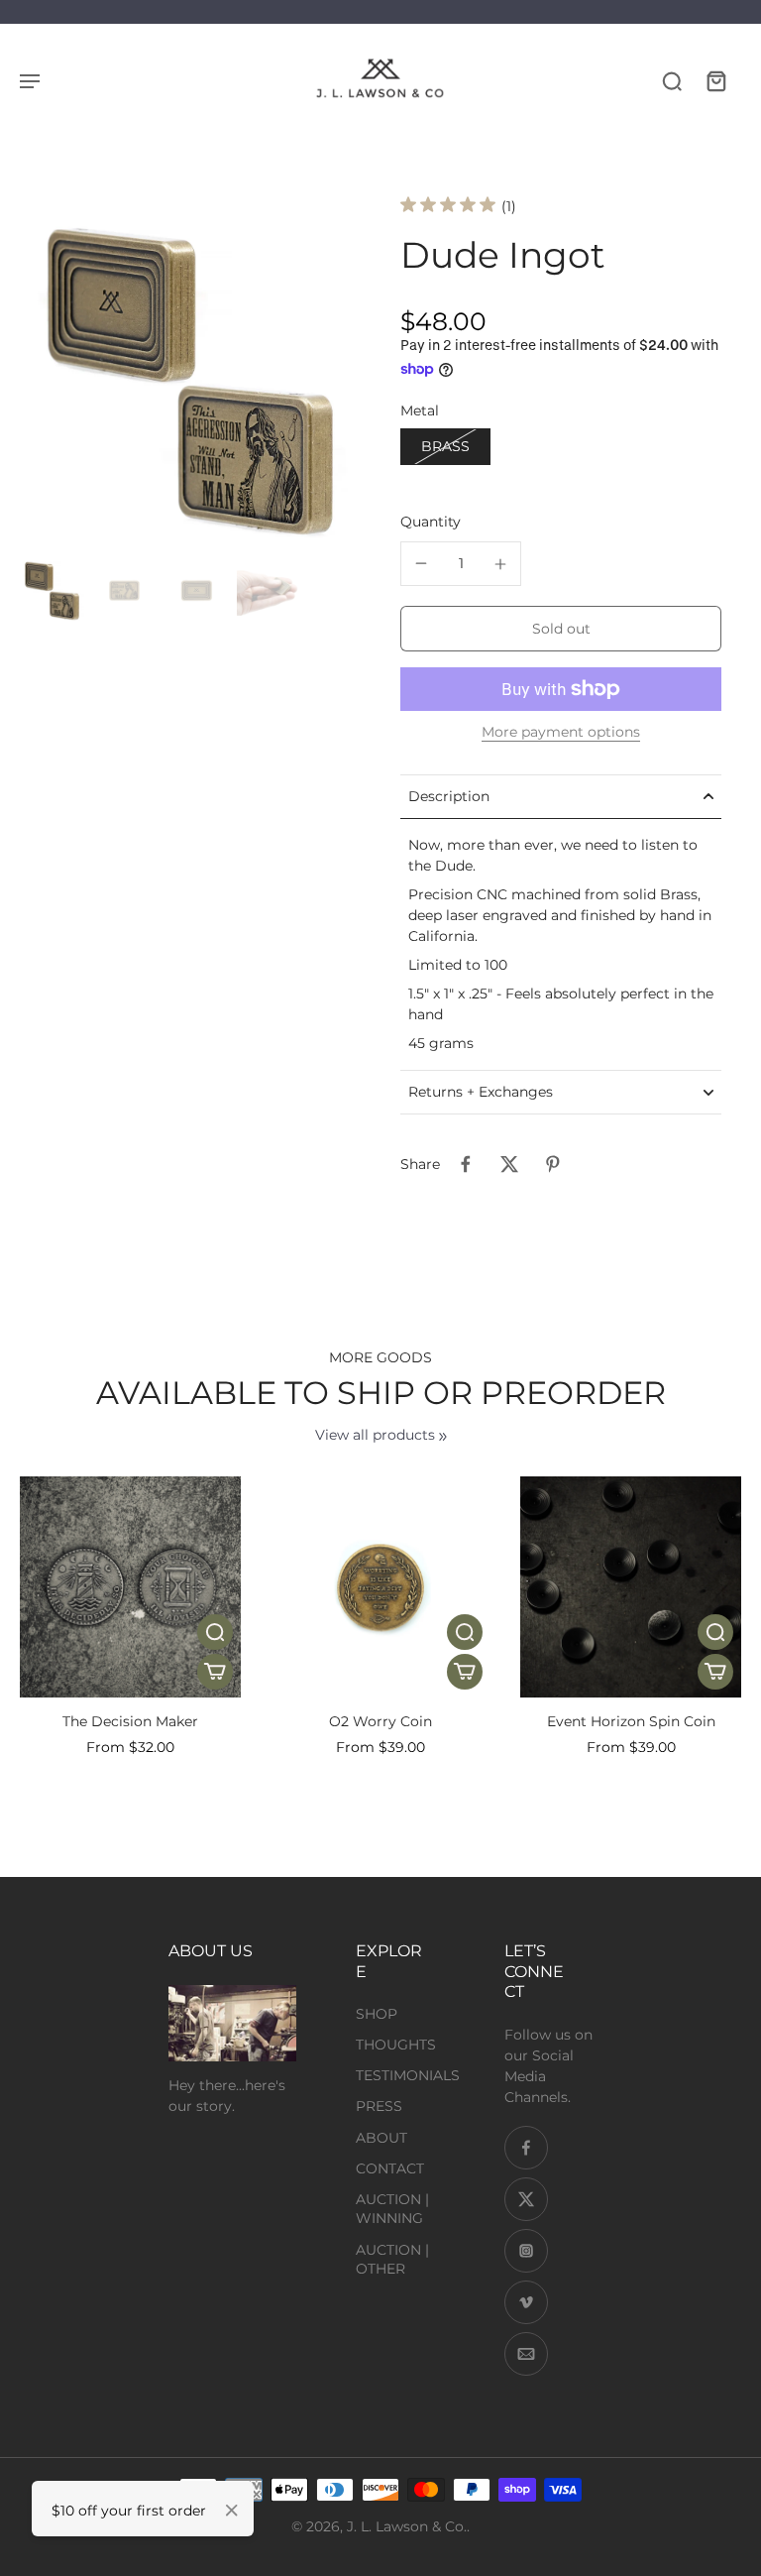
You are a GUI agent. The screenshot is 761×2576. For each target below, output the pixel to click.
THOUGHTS (396, 2045)
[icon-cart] (715, 80)
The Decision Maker (130, 1721)
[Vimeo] (526, 2302)
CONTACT (390, 2168)
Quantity (431, 522)
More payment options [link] (561, 733)
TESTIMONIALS (408, 2075)
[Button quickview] (215, 1632)
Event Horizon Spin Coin (631, 1721)
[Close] (232, 2511)
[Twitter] (526, 2199)
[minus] (421, 563)
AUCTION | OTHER (392, 2259)
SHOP (377, 2014)
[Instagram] (526, 2251)
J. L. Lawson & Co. (407, 2526)
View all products (375, 1435)
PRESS (379, 2106)
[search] (672, 80)
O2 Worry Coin (380, 1721)
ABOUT (381, 2138)
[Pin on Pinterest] (553, 1164)
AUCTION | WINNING (392, 2209)
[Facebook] (526, 2148)
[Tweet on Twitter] (509, 1164)
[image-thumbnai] (52, 590)
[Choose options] (215, 1672)
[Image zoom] (190, 380)
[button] (561, 629)
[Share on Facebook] (466, 1164)
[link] (443, 1437)
